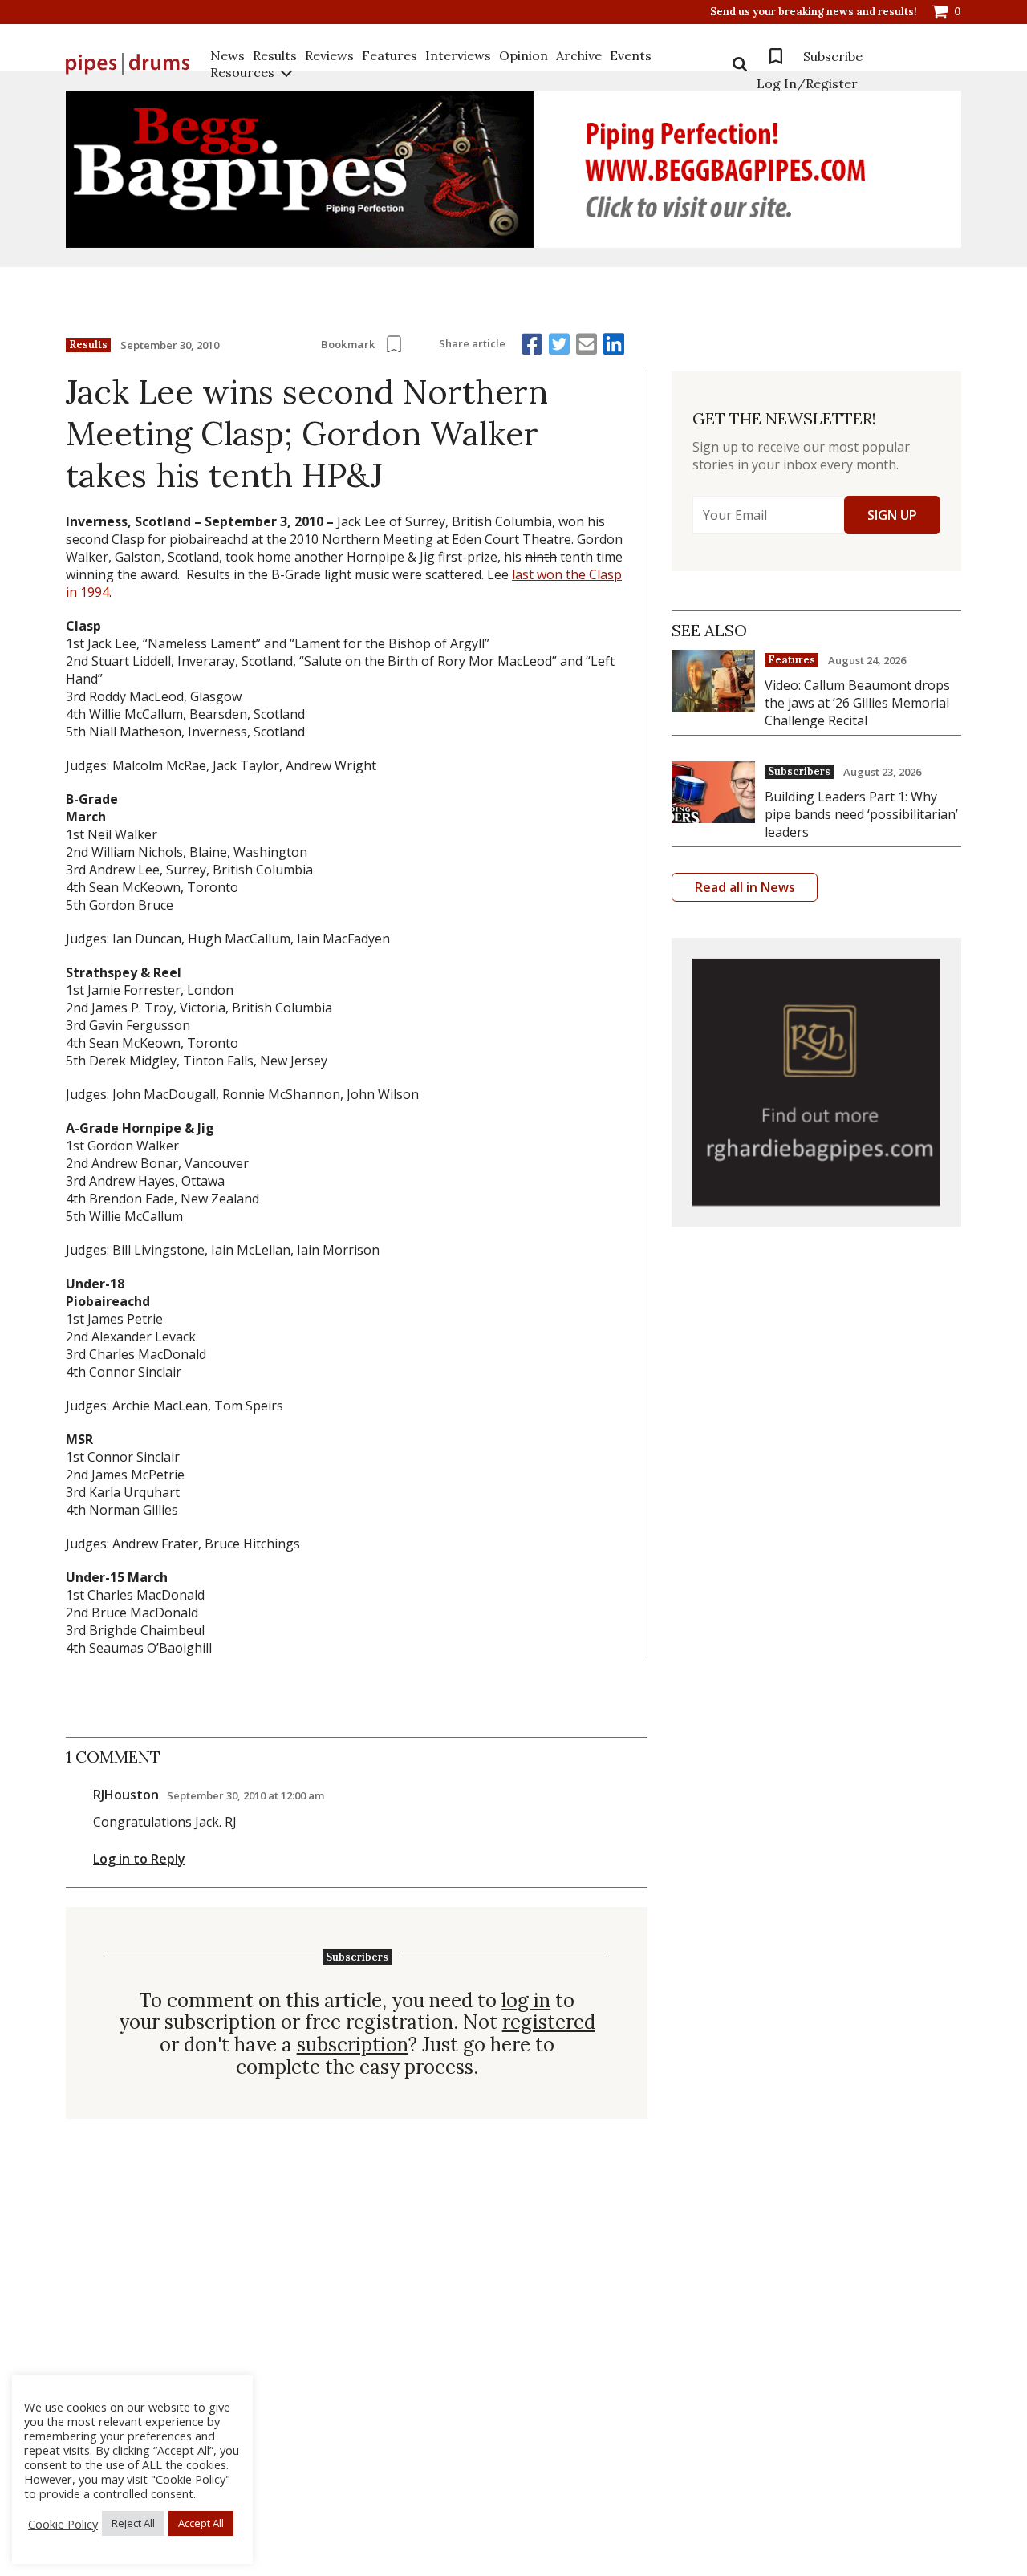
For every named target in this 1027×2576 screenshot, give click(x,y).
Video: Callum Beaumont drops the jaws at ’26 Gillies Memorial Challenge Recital (857, 703)
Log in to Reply (139, 1859)
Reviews (329, 55)
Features (390, 55)
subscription (353, 2045)
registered (549, 2022)
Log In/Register (807, 83)
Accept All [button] (201, 2523)
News (227, 55)
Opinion (524, 55)
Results (275, 55)
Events (631, 55)
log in (526, 2001)
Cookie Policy (63, 2524)
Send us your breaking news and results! (814, 12)
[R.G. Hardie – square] (816, 1083)
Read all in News (745, 887)
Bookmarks (776, 56)
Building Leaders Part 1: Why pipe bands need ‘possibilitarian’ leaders (861, 814)
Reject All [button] (133, 2523)
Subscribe (833, 56)
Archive (579, 55)
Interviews (458, 55)
